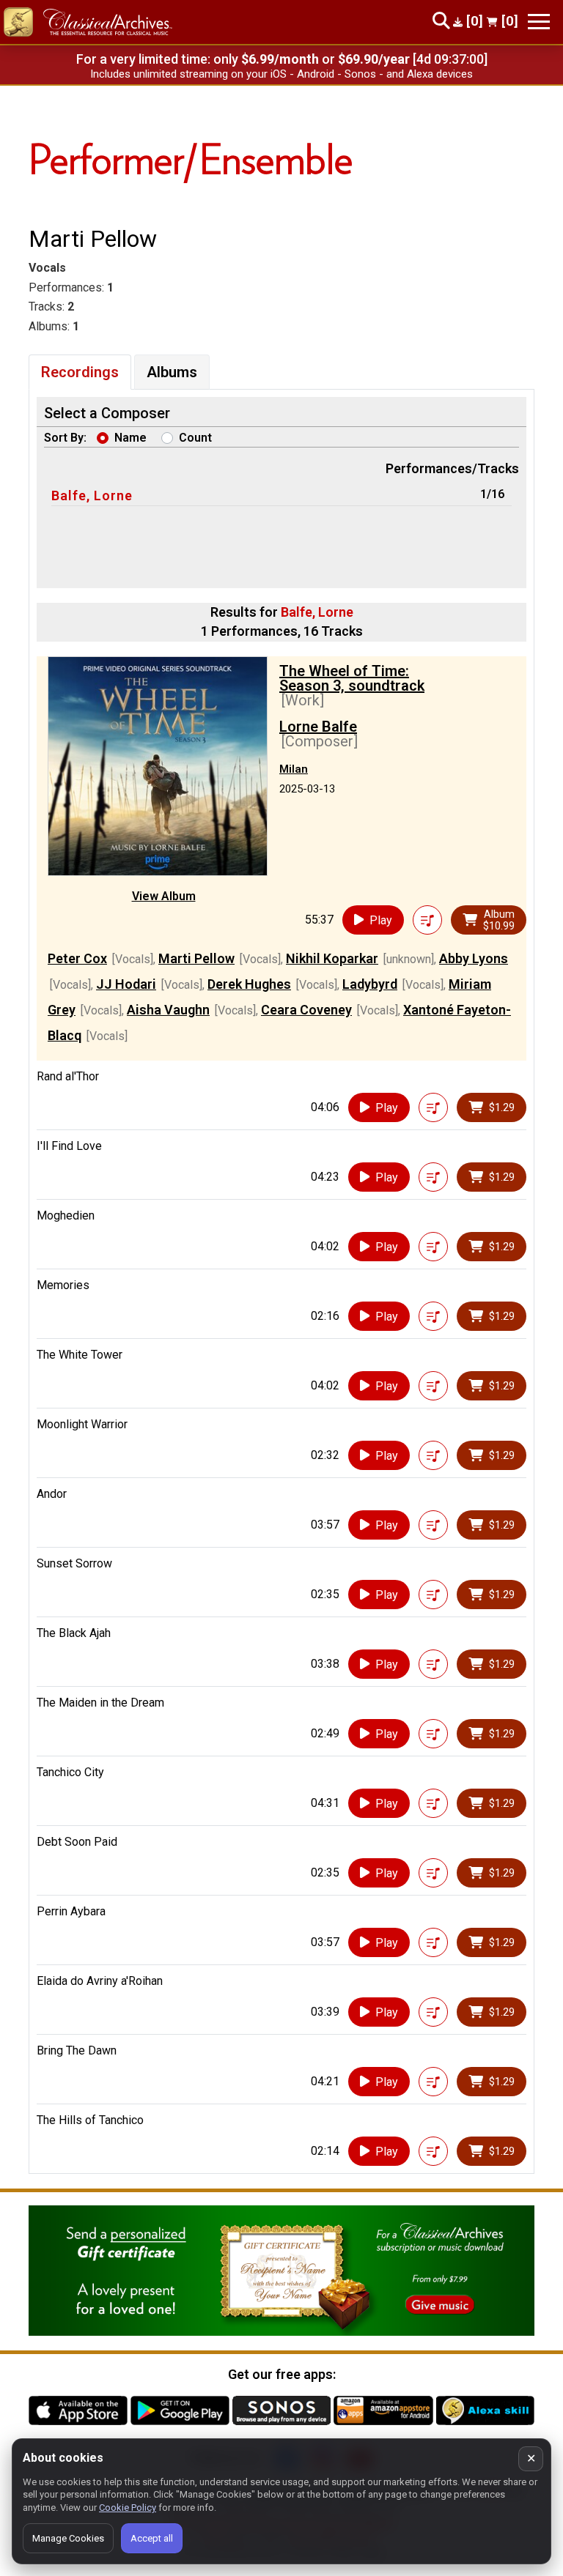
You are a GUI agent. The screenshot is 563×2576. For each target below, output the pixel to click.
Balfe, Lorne (92, 495)
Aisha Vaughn (168, 1010)
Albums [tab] (172, 372)
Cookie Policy (128, 2508)
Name (130, 438)
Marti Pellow (196, 958)
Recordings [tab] (80, 372)
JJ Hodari (126, 984)
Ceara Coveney (306, 1010)
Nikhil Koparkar (332, 958)
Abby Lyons (474, 958)
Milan (294, 769)
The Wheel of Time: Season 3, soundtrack (352, 678)
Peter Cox (77, 958)
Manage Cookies (68, 2538)
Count (195, 438)
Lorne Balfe (318, 727)
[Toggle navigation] (539, 22)
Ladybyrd (370, 984)
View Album (164, 896)
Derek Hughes (249, 984)
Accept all (152, 2538)
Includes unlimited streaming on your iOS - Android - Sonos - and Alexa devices (281, 74)
